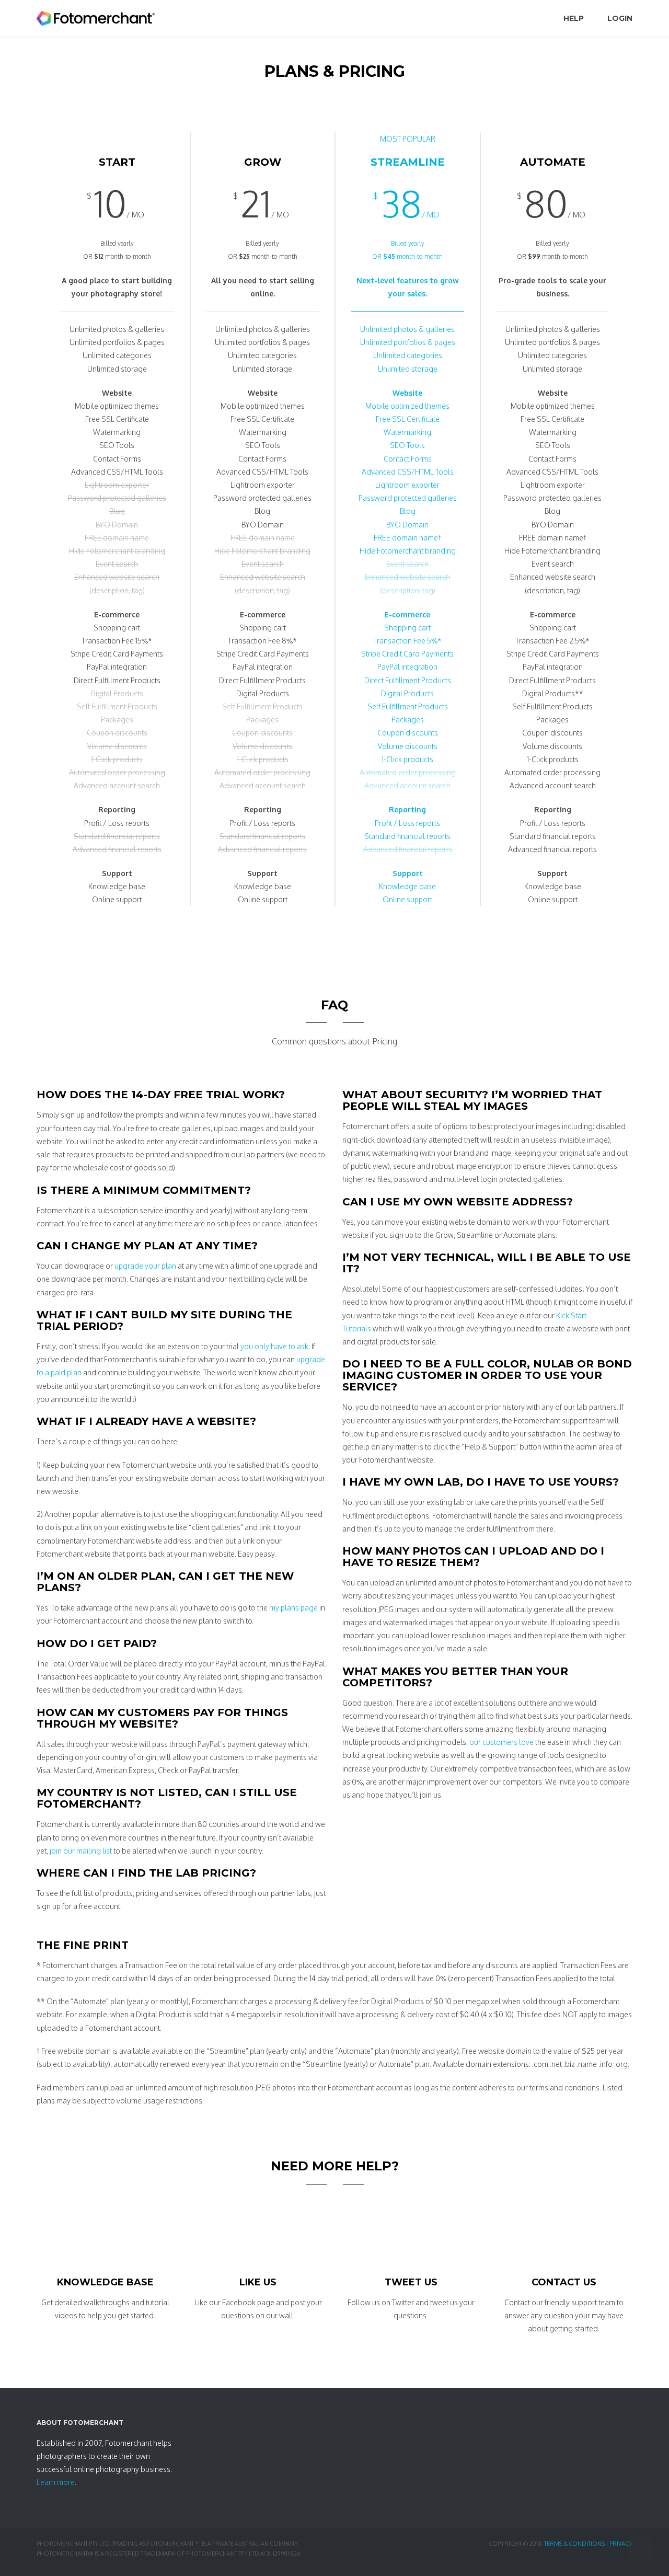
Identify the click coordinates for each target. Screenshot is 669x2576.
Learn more (56, 2482)
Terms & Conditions (574, 2544)
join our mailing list (81, 1851)
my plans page (293, 1608)
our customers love (501, 1742)
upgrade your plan (145, 1266)
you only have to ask (274, 1346)
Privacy (621, 2544)
